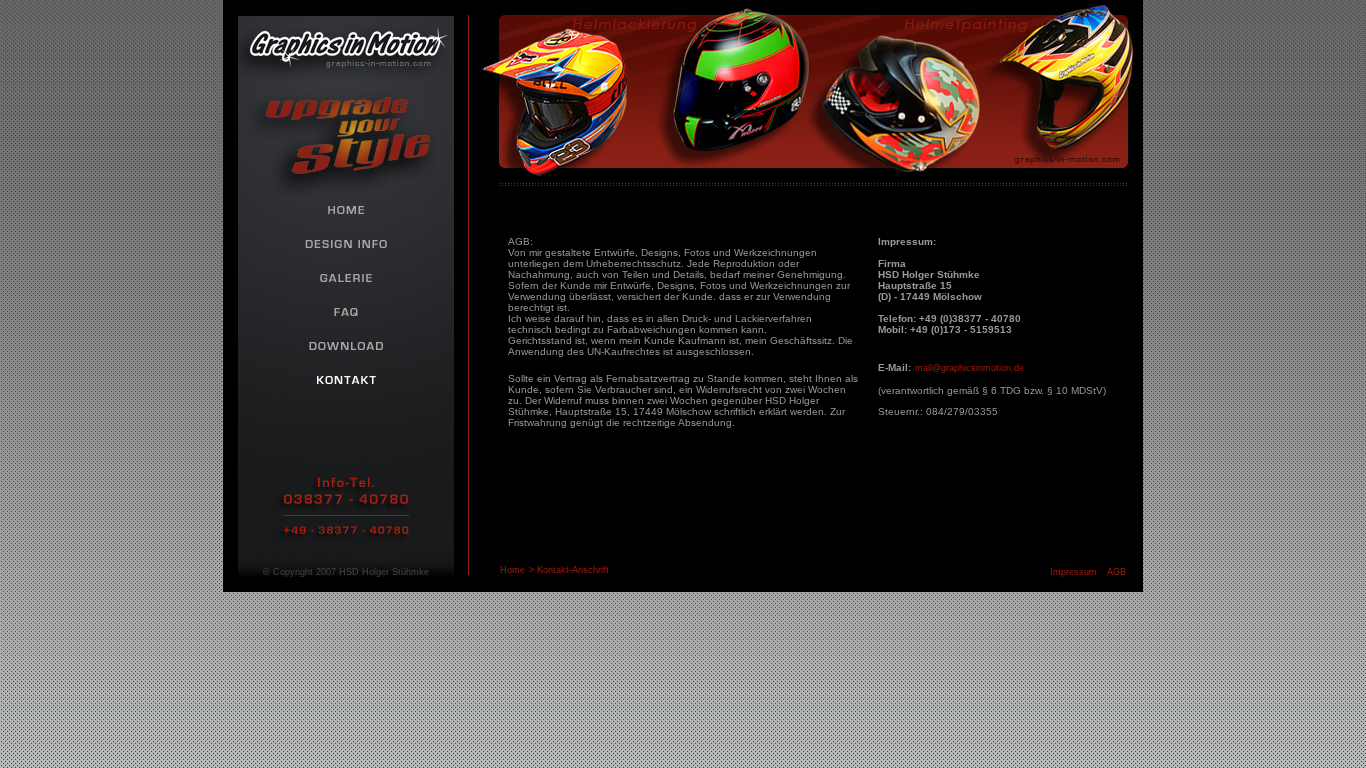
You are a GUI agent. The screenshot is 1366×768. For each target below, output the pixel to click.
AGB (1116, 572)
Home (512, 570)
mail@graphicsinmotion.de (969, 368)
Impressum (1073, 572)
